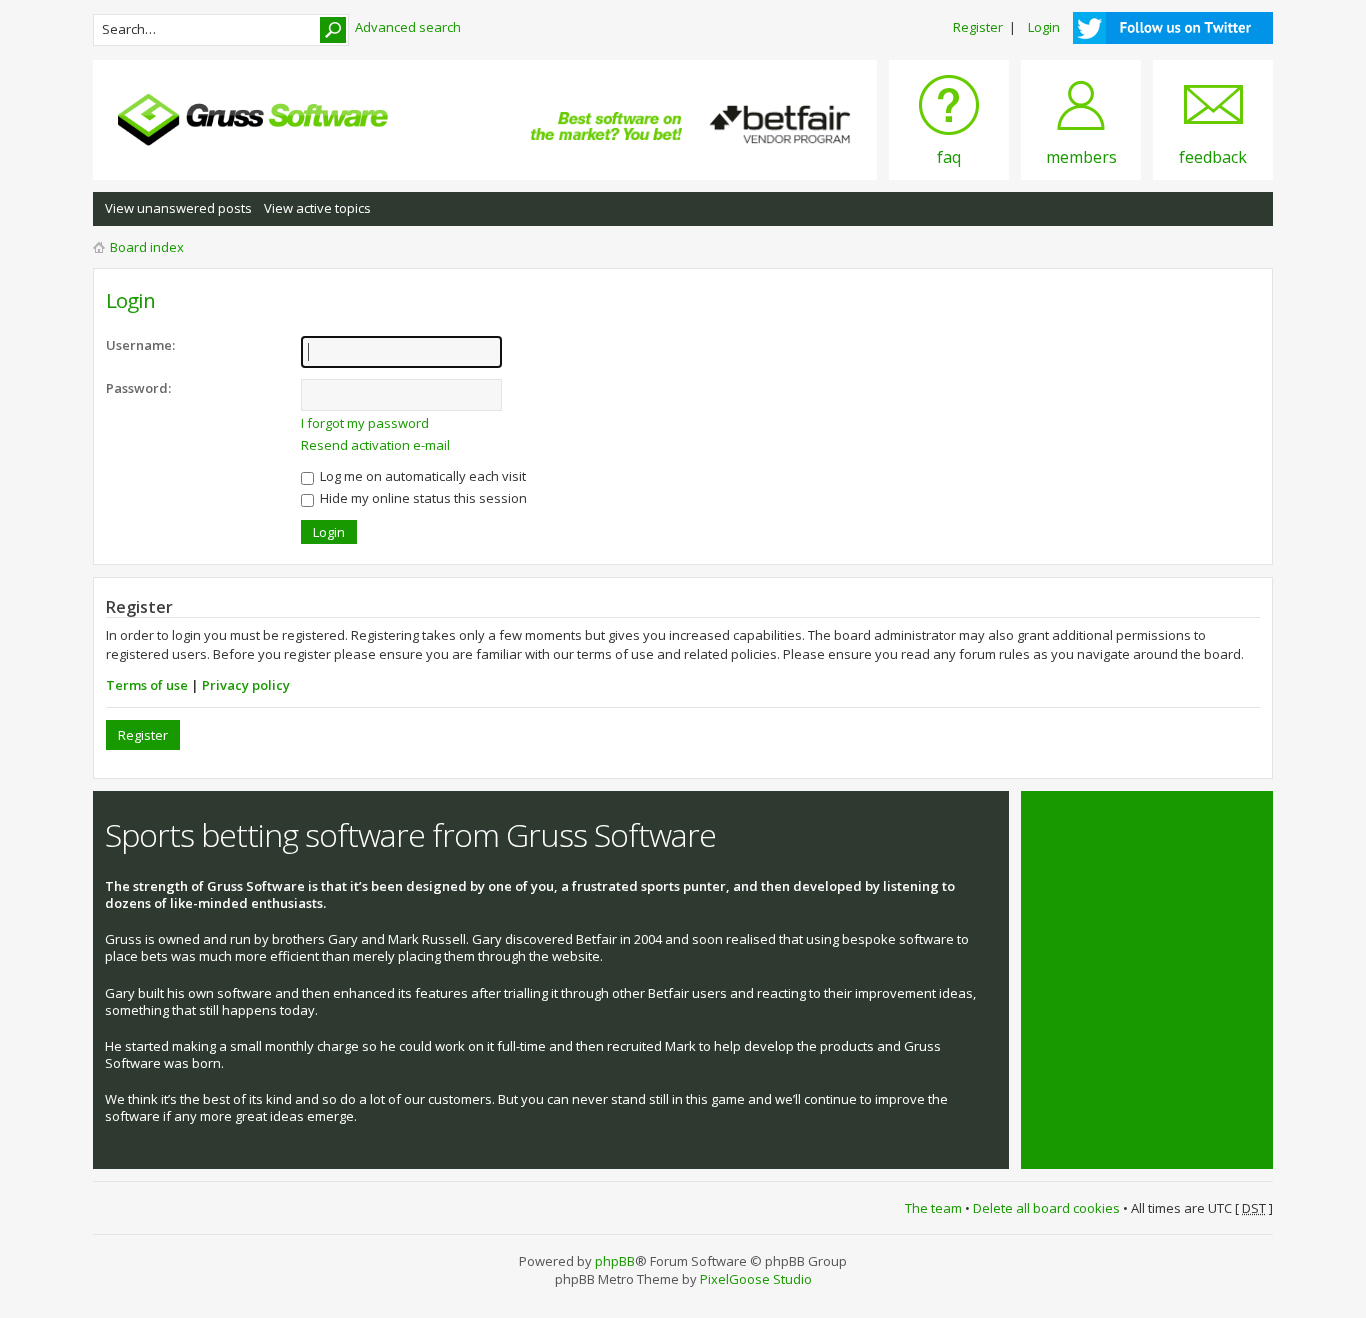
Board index (147, 247)
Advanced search (408, 27)
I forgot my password (365, 423)
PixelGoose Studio (756, 1279)
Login (1044, 27)
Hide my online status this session (422, 498)
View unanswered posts (178, 208)
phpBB (615, 1261)
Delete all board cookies (1046, 1208)
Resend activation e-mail (375, 445)
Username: (140, 345)
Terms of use (147, 685)
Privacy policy (246, 685)
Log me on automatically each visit (421, 476)
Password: (138, 388)
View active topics (317, 208)
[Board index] (253, 120)
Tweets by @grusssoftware (1116, 824)
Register (978, 27)
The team (933, 1208)
